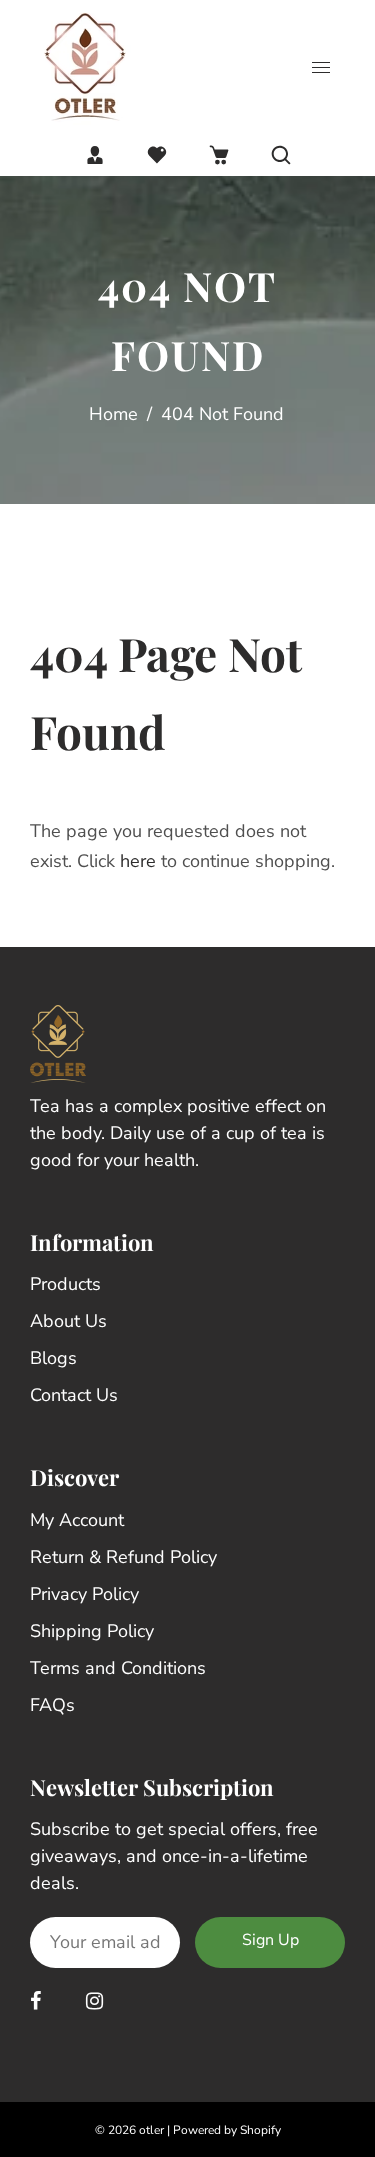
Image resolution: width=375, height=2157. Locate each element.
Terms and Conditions (118, 1668)
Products (65, 1284)
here (138, 861)
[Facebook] (38, 2001)
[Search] (281, 155)
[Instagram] (97, 2001)
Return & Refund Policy (123, 1557)
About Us (68, 1321)
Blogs (53, 1358)
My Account (77, 1520)
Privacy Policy (84, 1594)
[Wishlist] (157, 155)
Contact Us (74, 1395)
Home (113, 414)
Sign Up (270, 1940)
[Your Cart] (219, 155)
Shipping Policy (92, 1631)
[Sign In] (95, 155)
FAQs (52, 1705)
